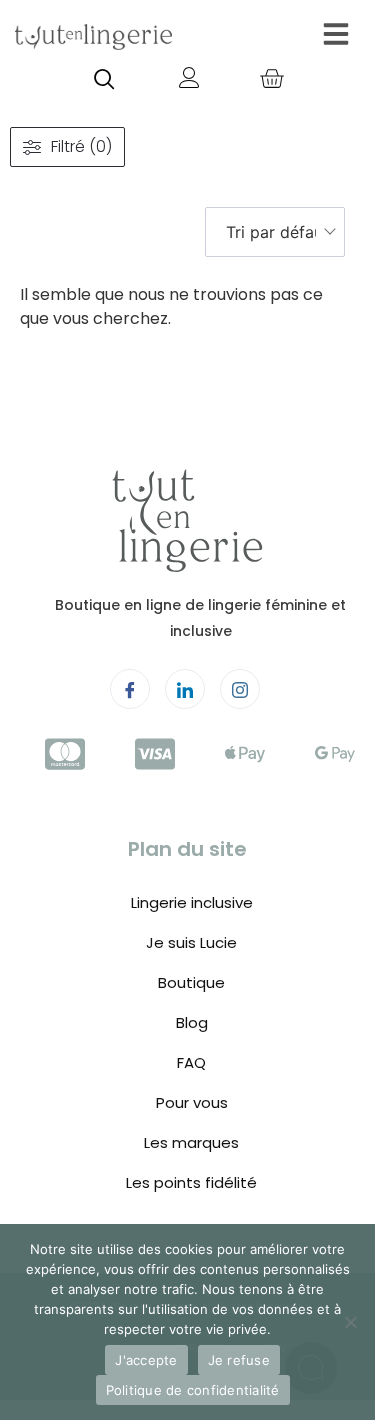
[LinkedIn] (185, 689)
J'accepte (146, 1360)
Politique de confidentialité (193, 1390)
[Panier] (271, 80)
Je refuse (239, 1360)
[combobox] (275, 232)
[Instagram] (240, 689)
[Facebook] (130, 689)
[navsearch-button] (104, 81)
